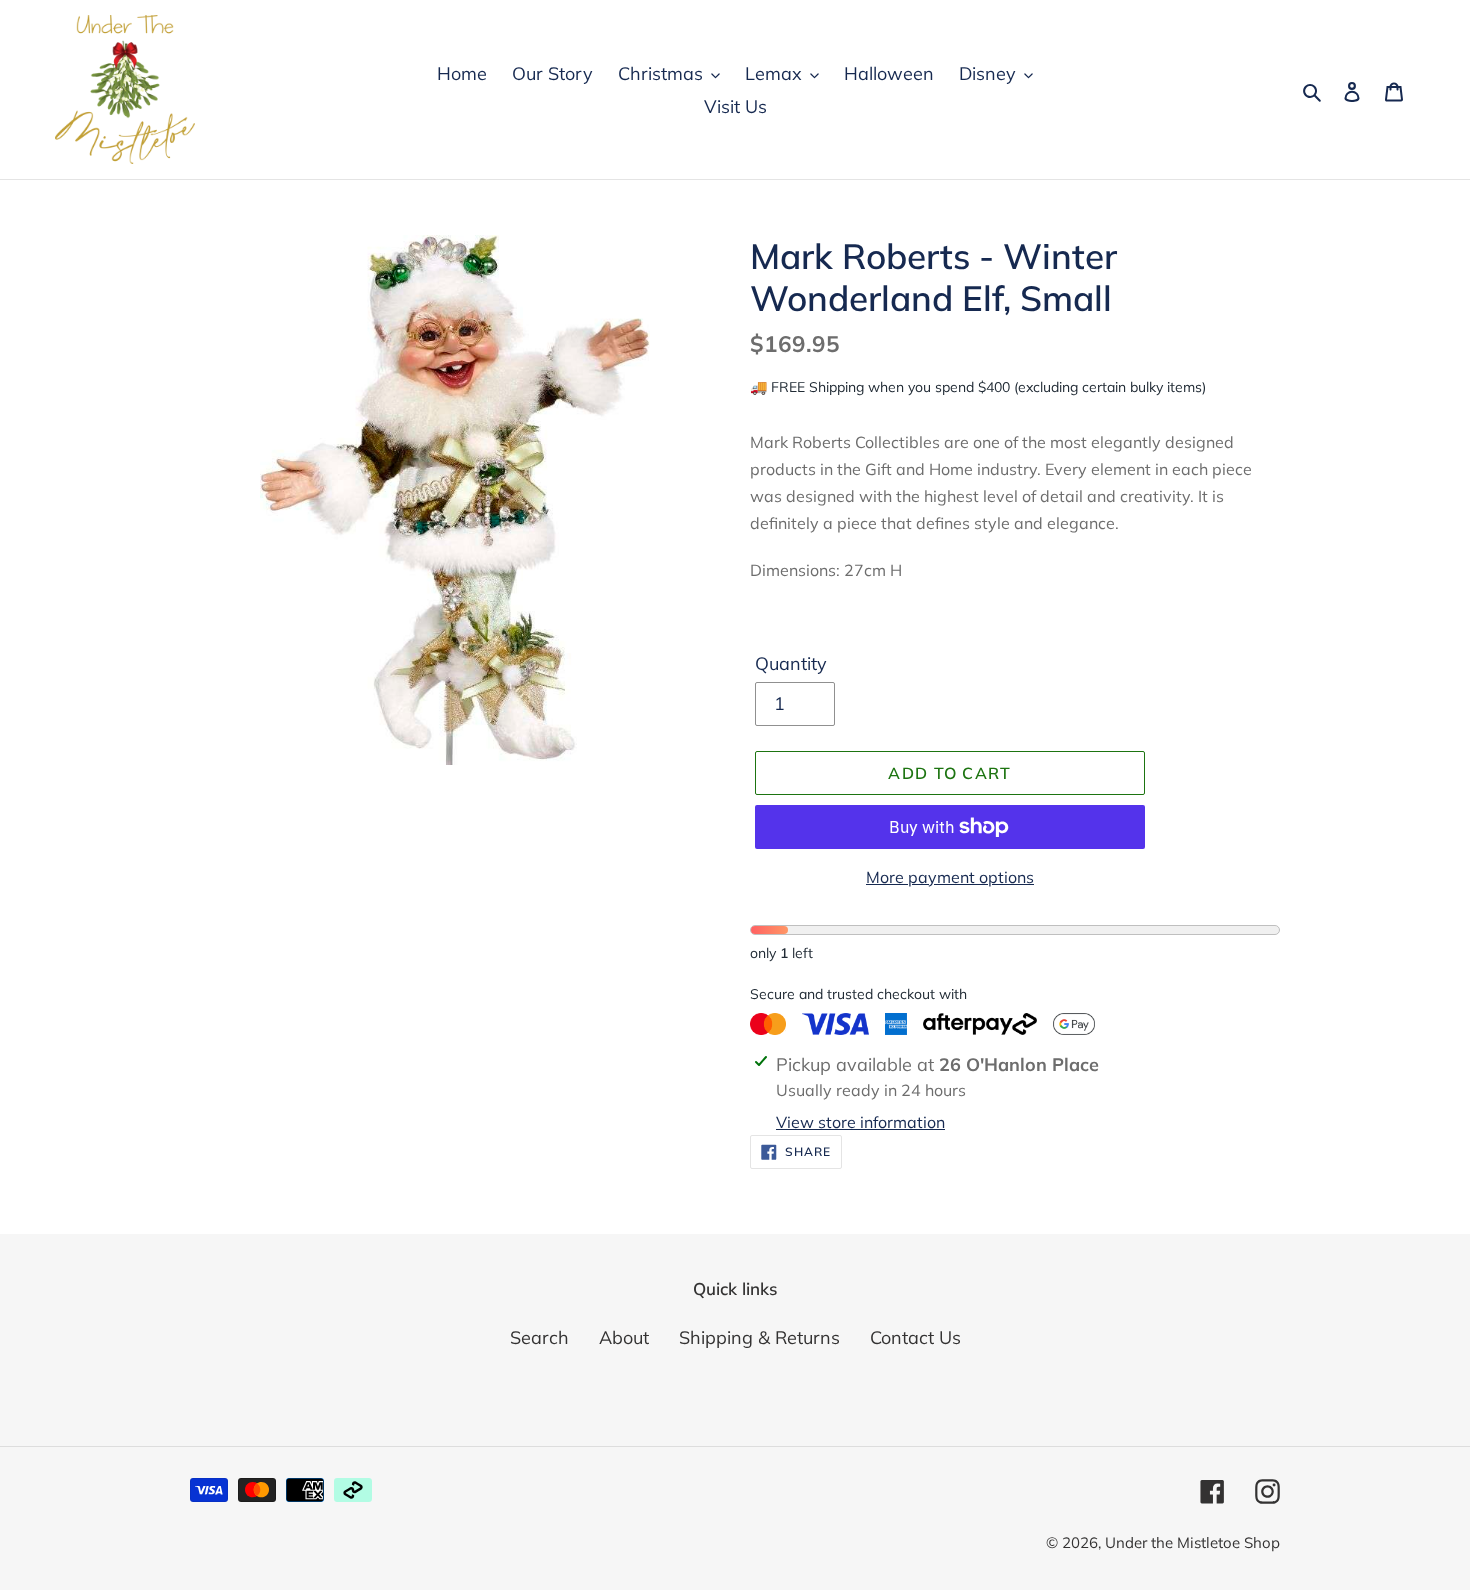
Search (539, 1337)
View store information (860, 1122)
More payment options (950, 877)
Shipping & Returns (759, 1337)
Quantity (791, 663)
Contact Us (915, 1337)
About (624, 1337)
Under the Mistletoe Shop (1192, 1542)
